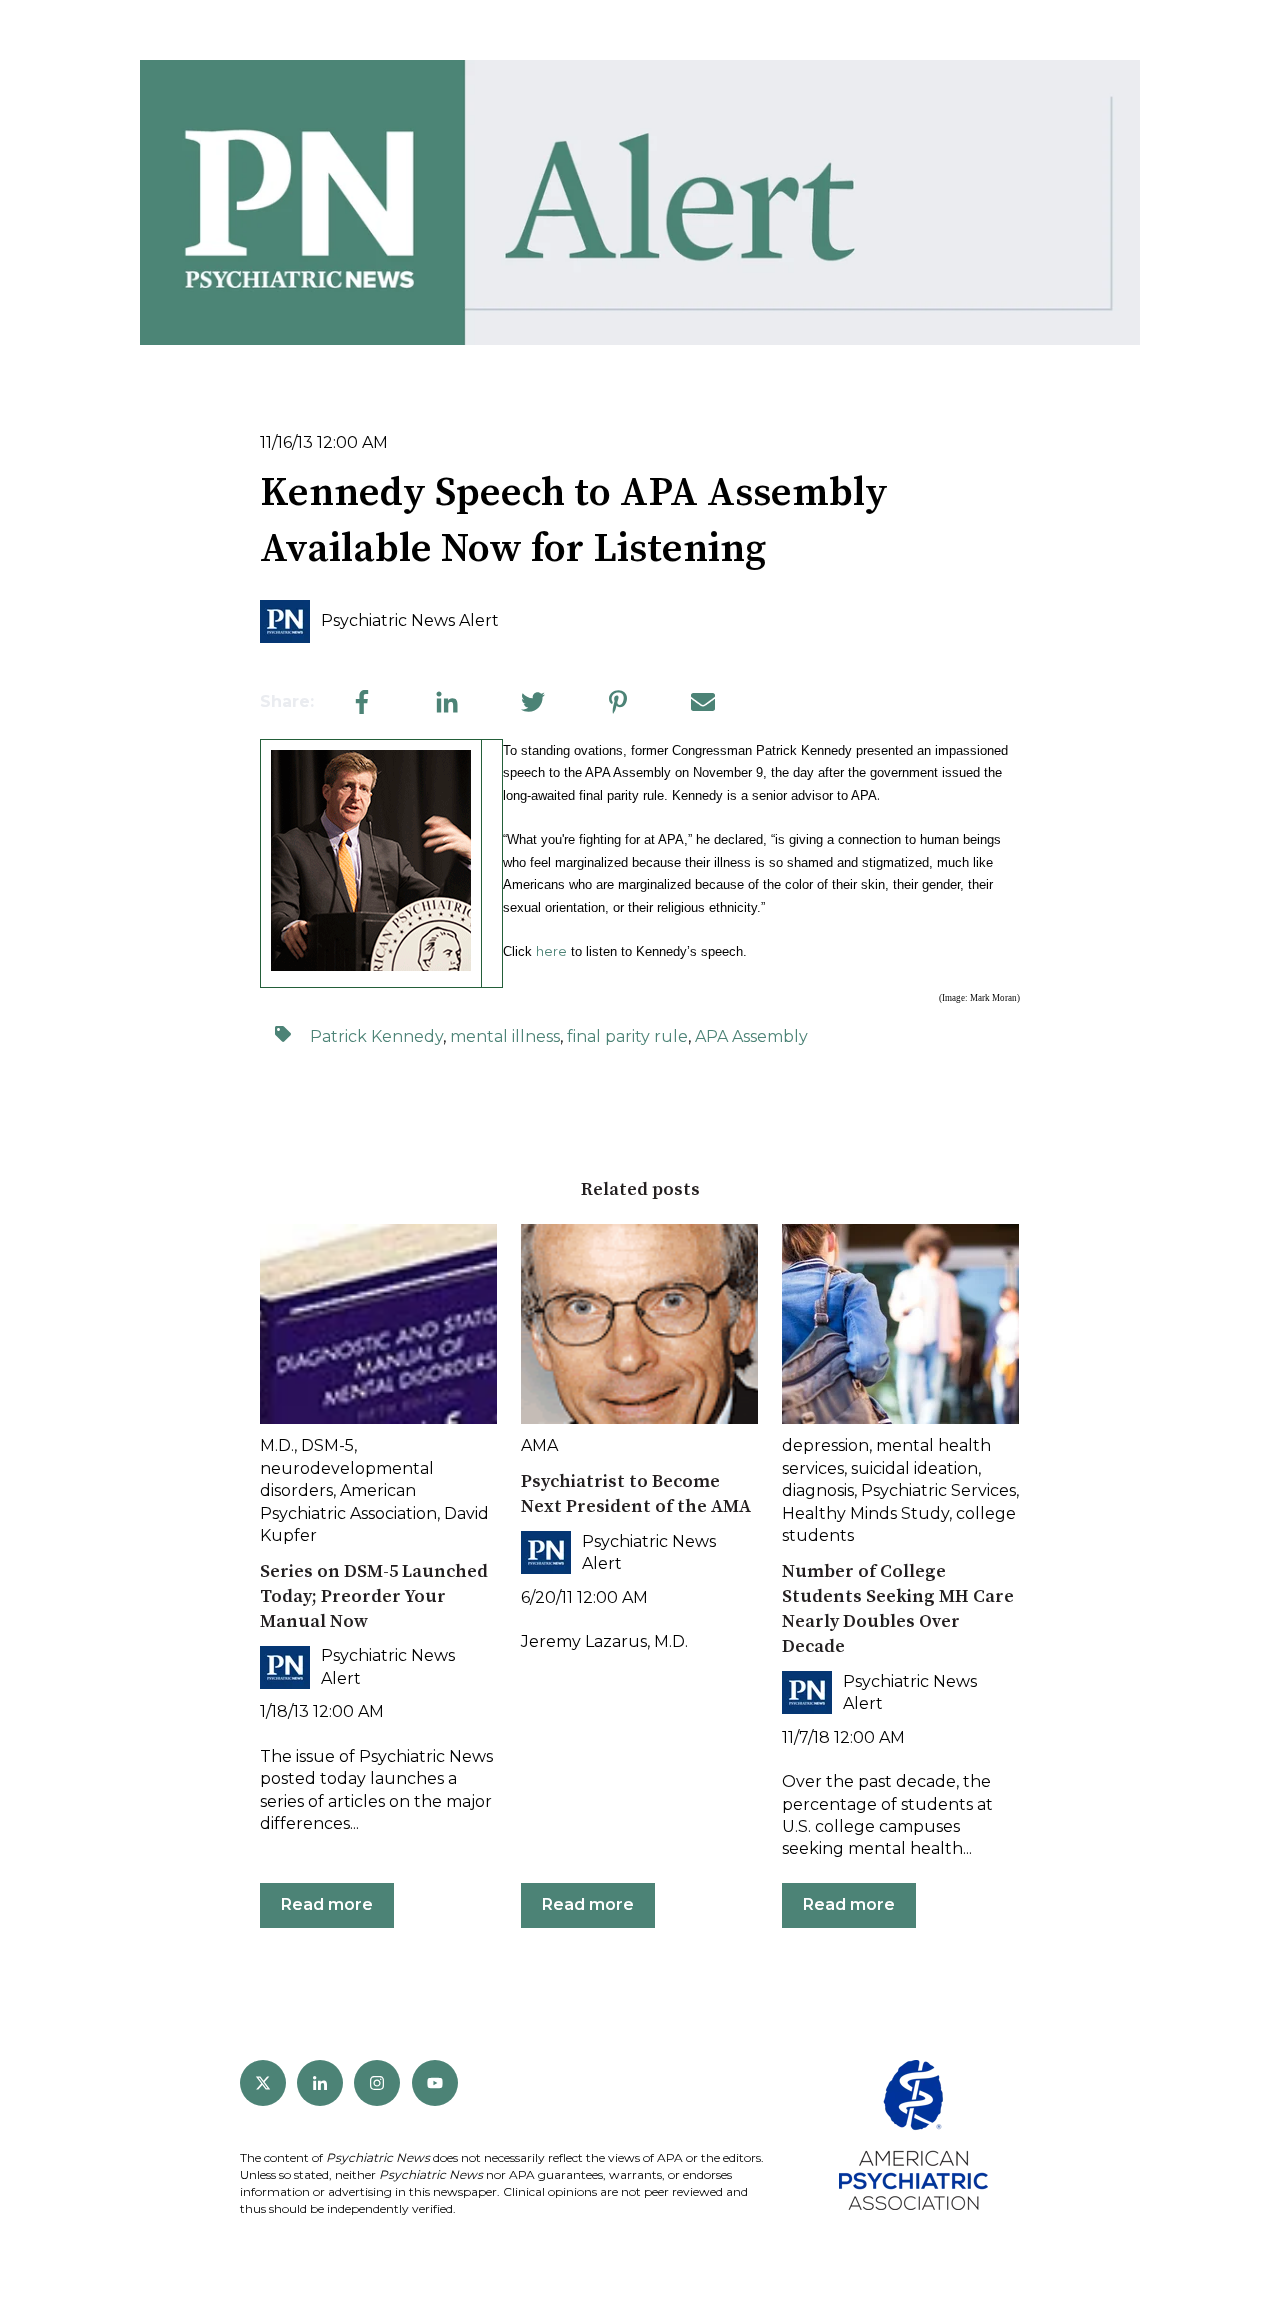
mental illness (505, 1036)
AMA (539, 1445)
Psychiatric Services (938, 1490)
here (551, 951)
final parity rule (627, 1036)
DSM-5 (327, 1445)
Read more (327, 1904)
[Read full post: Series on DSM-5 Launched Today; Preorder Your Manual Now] (378, 1324)
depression (825, 1445)
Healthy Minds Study (865, 1513)
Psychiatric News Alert (410, 620)
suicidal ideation (914, 1468)
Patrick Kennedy (376, 1036)
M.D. (277, 1445)
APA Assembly (751, 1036)
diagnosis (818, 1490)
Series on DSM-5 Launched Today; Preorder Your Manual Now (374, 1596)
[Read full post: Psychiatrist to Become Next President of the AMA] (639, 1324)
